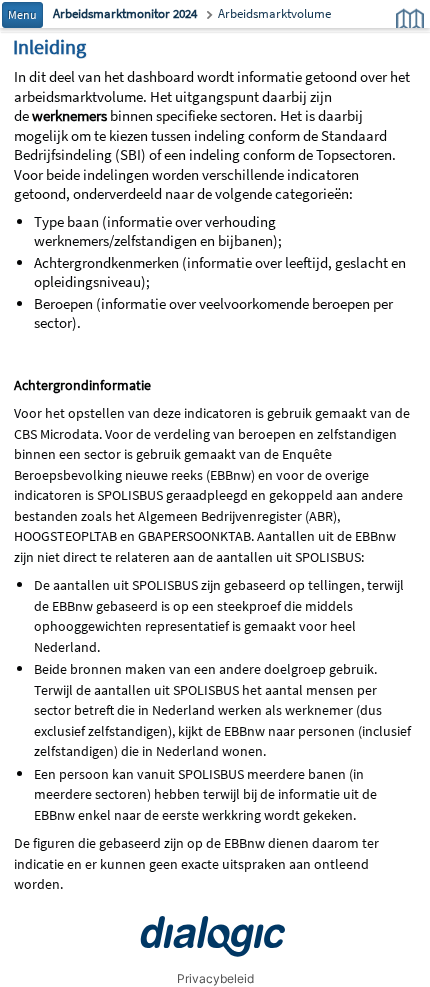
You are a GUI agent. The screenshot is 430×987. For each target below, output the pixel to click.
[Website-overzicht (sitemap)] (410, 21)
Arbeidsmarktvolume (274, 13)
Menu (22, 14)
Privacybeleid (215, 978)
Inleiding (49, 46)
